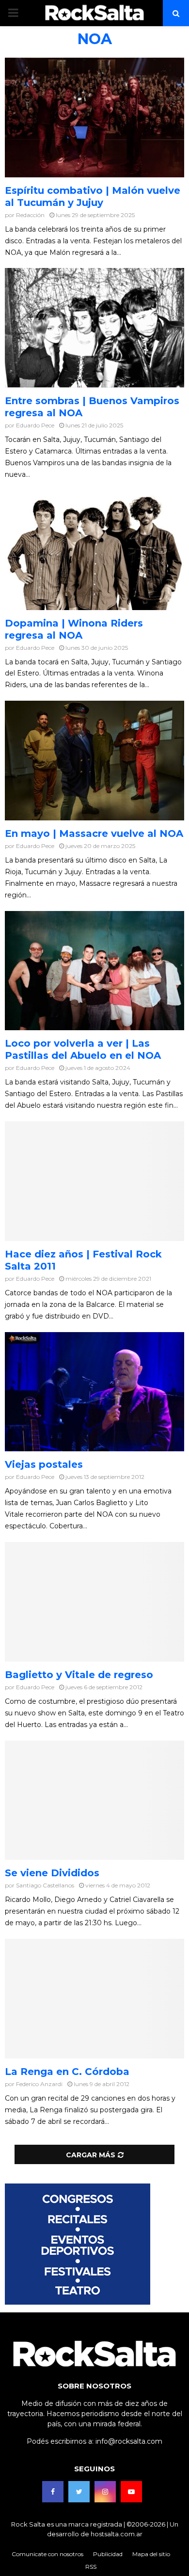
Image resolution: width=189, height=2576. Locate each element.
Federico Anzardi (39, 2084)
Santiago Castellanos (45, 1885)
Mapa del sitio (151, 2554)
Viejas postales (44, 1464)
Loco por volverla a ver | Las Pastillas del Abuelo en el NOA (83, 1049)
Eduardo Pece (35, 425)
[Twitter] (79, 2492)
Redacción (30, 215)
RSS (91, 2567)
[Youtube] (131, 2492)
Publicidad (108, 2554)
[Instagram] (105, 2492)
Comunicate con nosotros (47, 2554)
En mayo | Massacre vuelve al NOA (94, 833)
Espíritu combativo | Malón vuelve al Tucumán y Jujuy (93, 196)
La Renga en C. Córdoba (67, 2072)
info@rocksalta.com (129, 2441)
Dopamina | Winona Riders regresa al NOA (74, 629)
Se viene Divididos (52, 1873)
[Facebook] (53, 2492)
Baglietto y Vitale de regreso (79, 1675)
